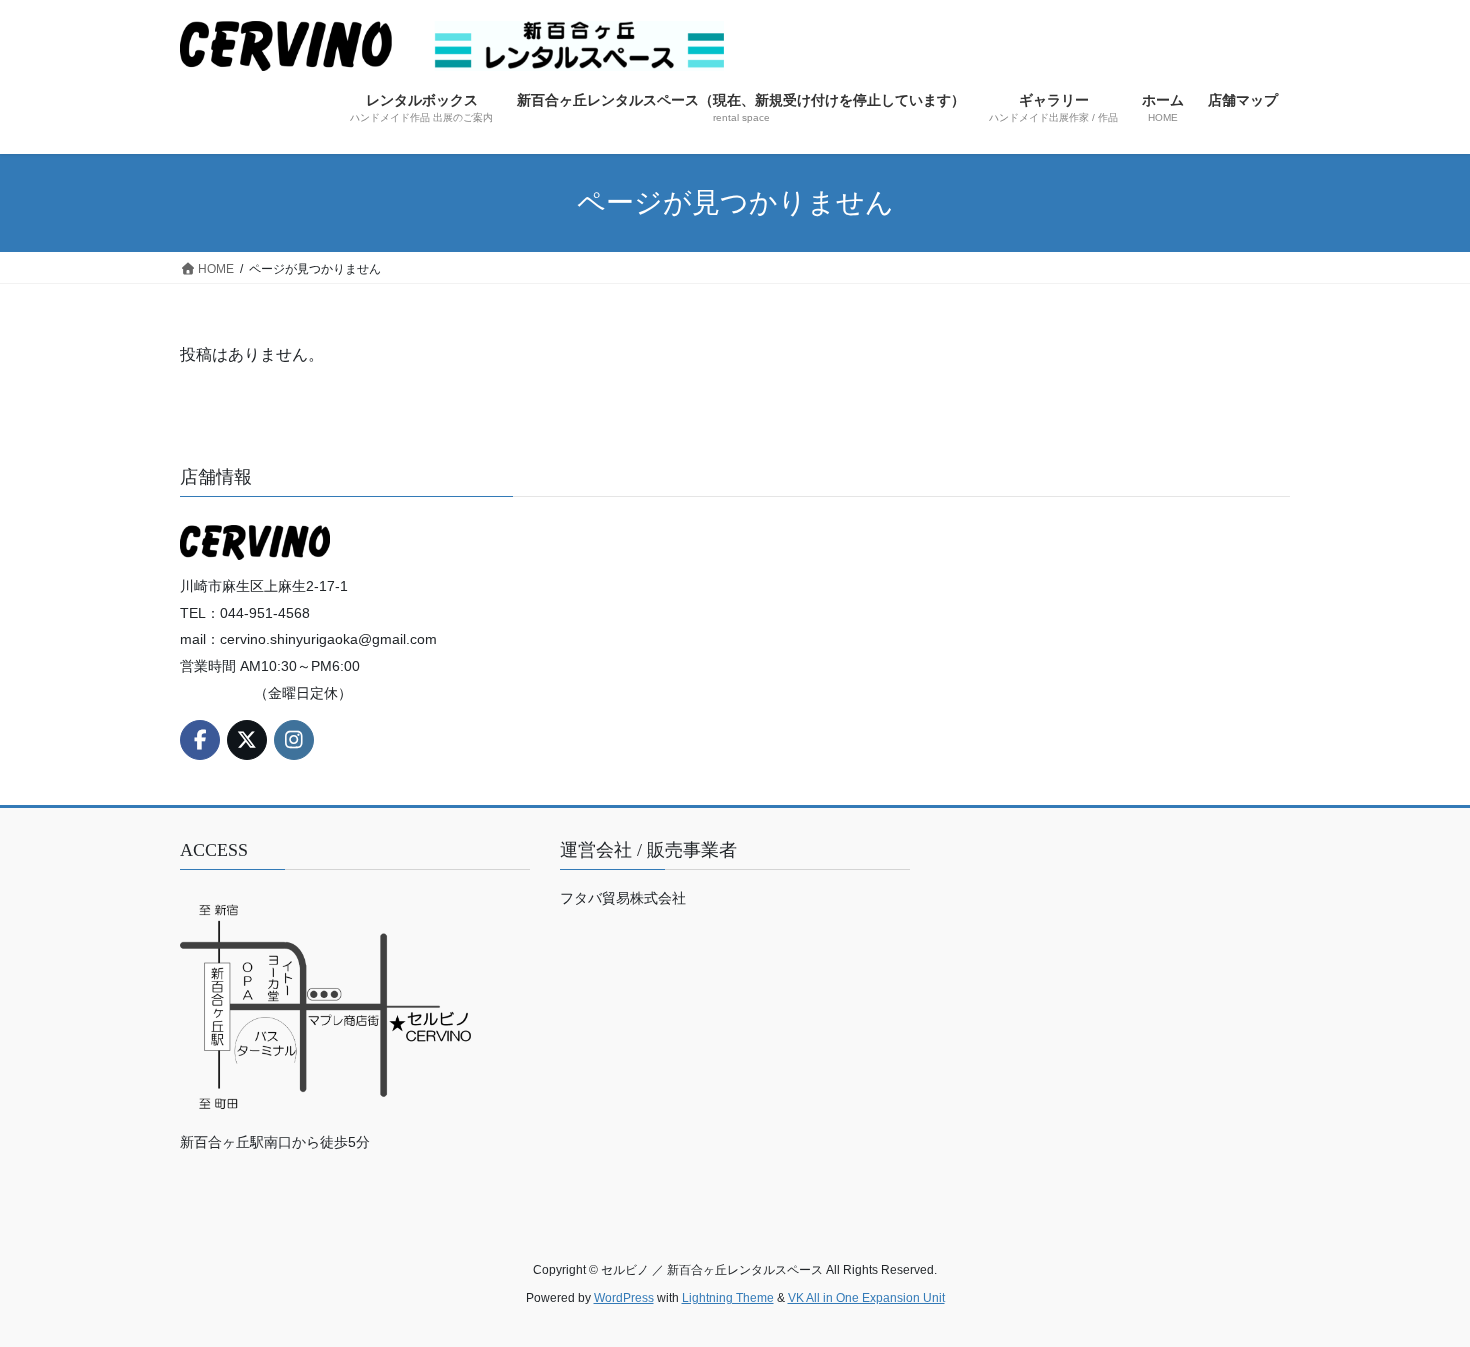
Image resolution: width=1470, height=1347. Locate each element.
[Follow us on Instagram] (294, 740)
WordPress (624, 1298)
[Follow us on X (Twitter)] (247, 740)
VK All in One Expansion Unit (866, 1298)
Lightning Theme (728, 1298)
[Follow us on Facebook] (200, 740)
